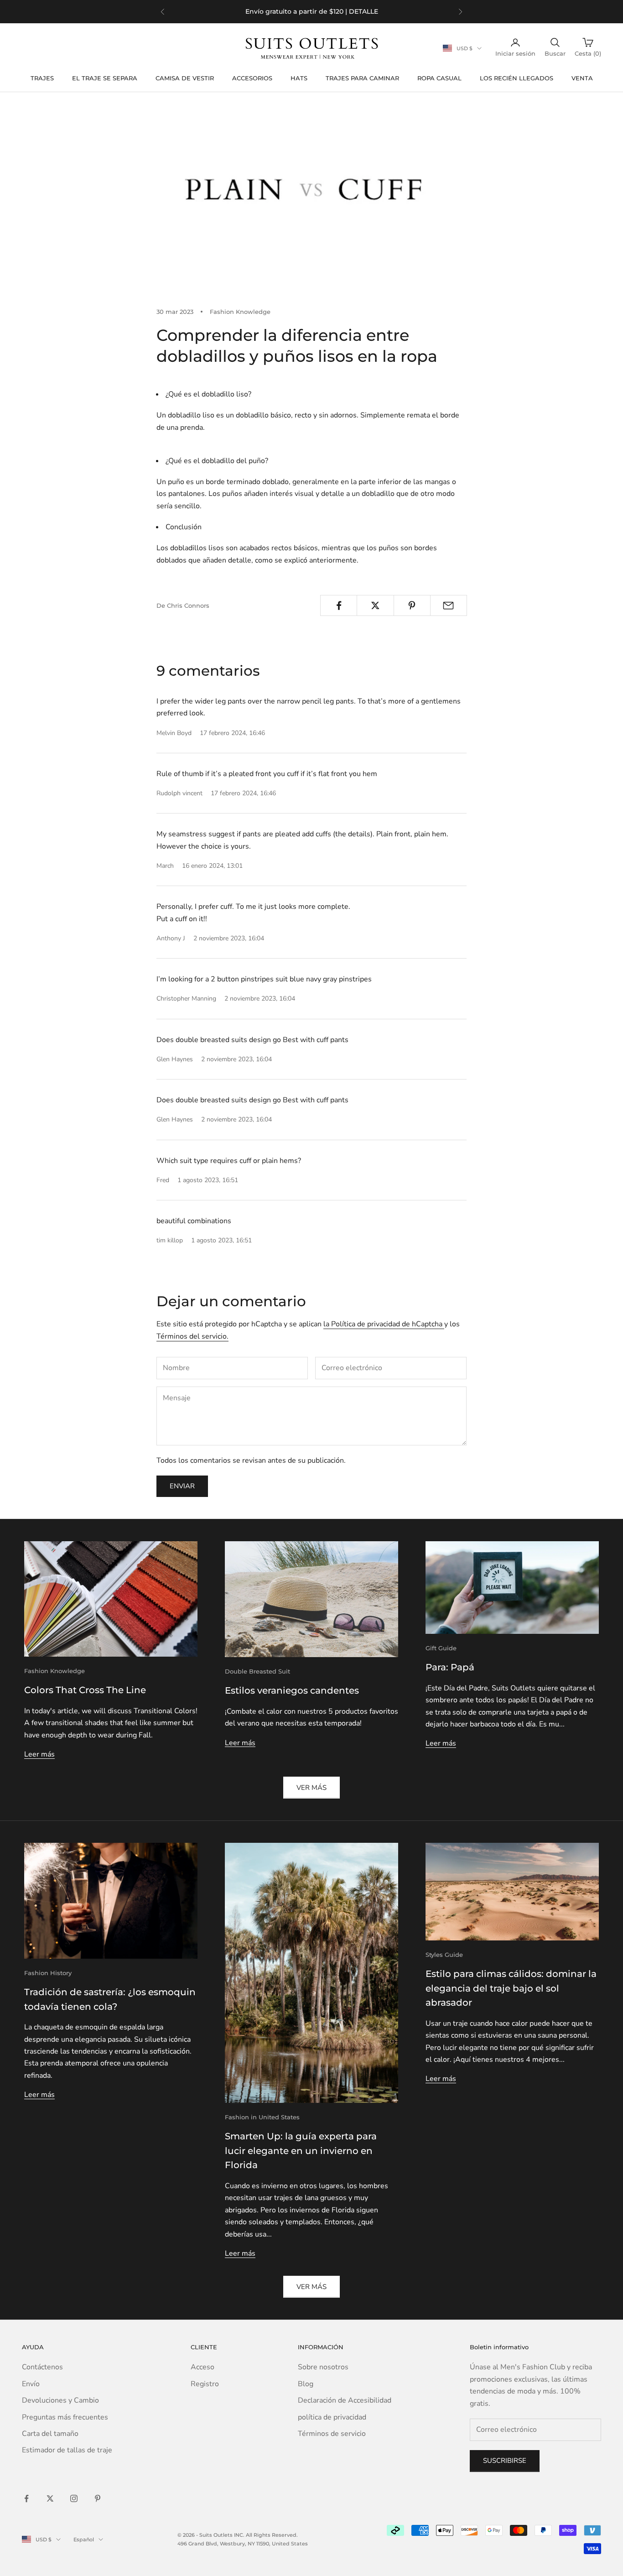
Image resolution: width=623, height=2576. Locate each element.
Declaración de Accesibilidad (345, 2400)
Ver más (311, 1788)
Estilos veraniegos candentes (292, 1690)
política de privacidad (332, 2417)
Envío (31, 2384)
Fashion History (48, 1973)
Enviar (182, 1486)
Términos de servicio (332, 2434)
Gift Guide (441, 1648)
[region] (311, 12)
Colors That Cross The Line (85, 1690)
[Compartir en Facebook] (339, 605)
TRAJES (42, 78)
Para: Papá (450, 1667)
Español (84, 2539)
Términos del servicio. (192, 1336)
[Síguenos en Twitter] (50, 2498)
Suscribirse (505, 2461)
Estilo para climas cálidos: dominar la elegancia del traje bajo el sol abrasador (511, 1988)
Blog (306, 2384)
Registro (205, 2384)
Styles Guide (444, 1955)
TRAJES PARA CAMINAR (362, 78)
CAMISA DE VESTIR (185, 78)
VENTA (582, 78)
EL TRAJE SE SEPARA (105, 78)
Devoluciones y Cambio (60, 2400)
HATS (299, 78)
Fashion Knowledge (240, 312)
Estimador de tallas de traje (67, 2450)
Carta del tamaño (50, 2434)
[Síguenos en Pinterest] (98, 2498)
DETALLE (363, 11)
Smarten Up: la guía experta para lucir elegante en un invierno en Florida (301, 2151)
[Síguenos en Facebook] (26, 2498)
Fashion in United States (262, 2117)
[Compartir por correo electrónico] (449, 605)
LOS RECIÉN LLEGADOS (517, 78)
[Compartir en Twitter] (375, 605)
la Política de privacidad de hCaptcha (384, 1324)
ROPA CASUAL (439, 78)
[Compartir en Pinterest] (412, 605)
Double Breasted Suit (257, 1671)
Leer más (39, 1754)
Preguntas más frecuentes (65, 2417)
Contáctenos (42, 2367)
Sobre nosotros (323, 2367)
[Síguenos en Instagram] (74, 2498)
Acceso (202, 2367)
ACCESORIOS (252, 78)
